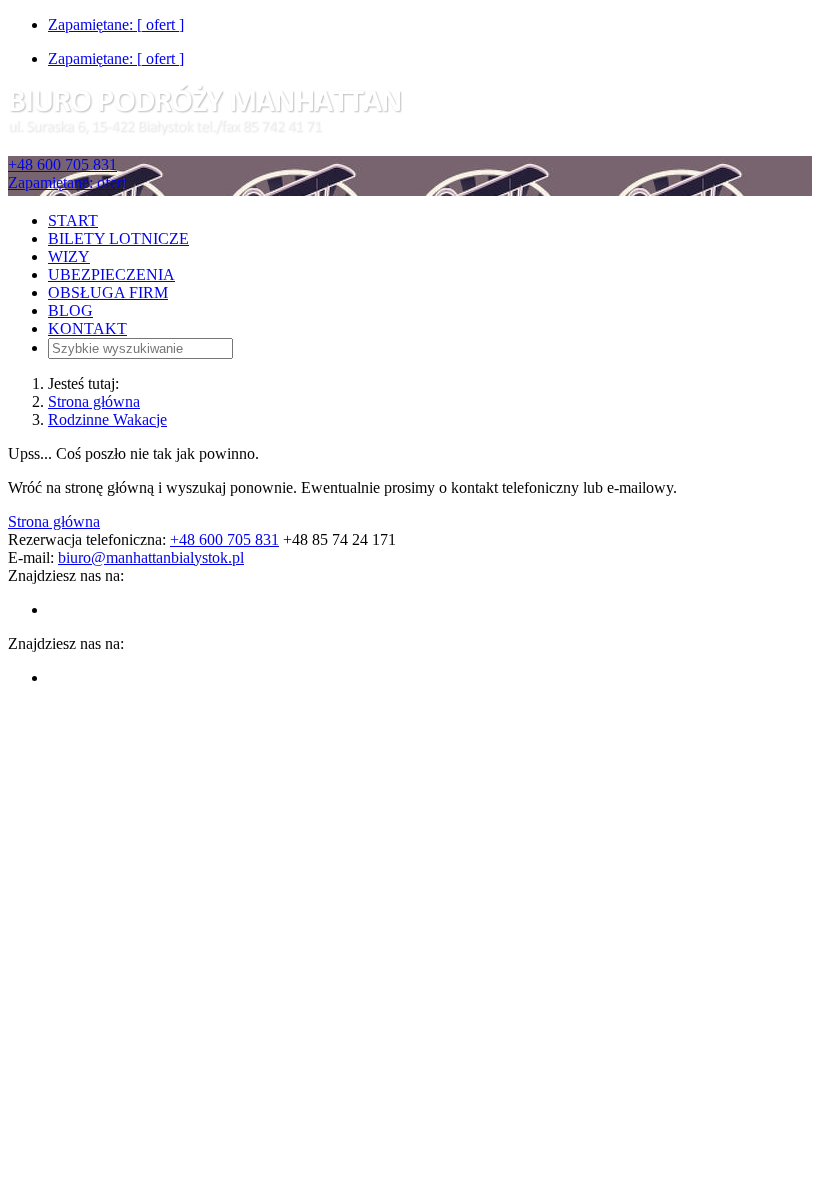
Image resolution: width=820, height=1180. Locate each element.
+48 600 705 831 (62, 164)
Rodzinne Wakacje (107, 419)
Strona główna (94, 401)
